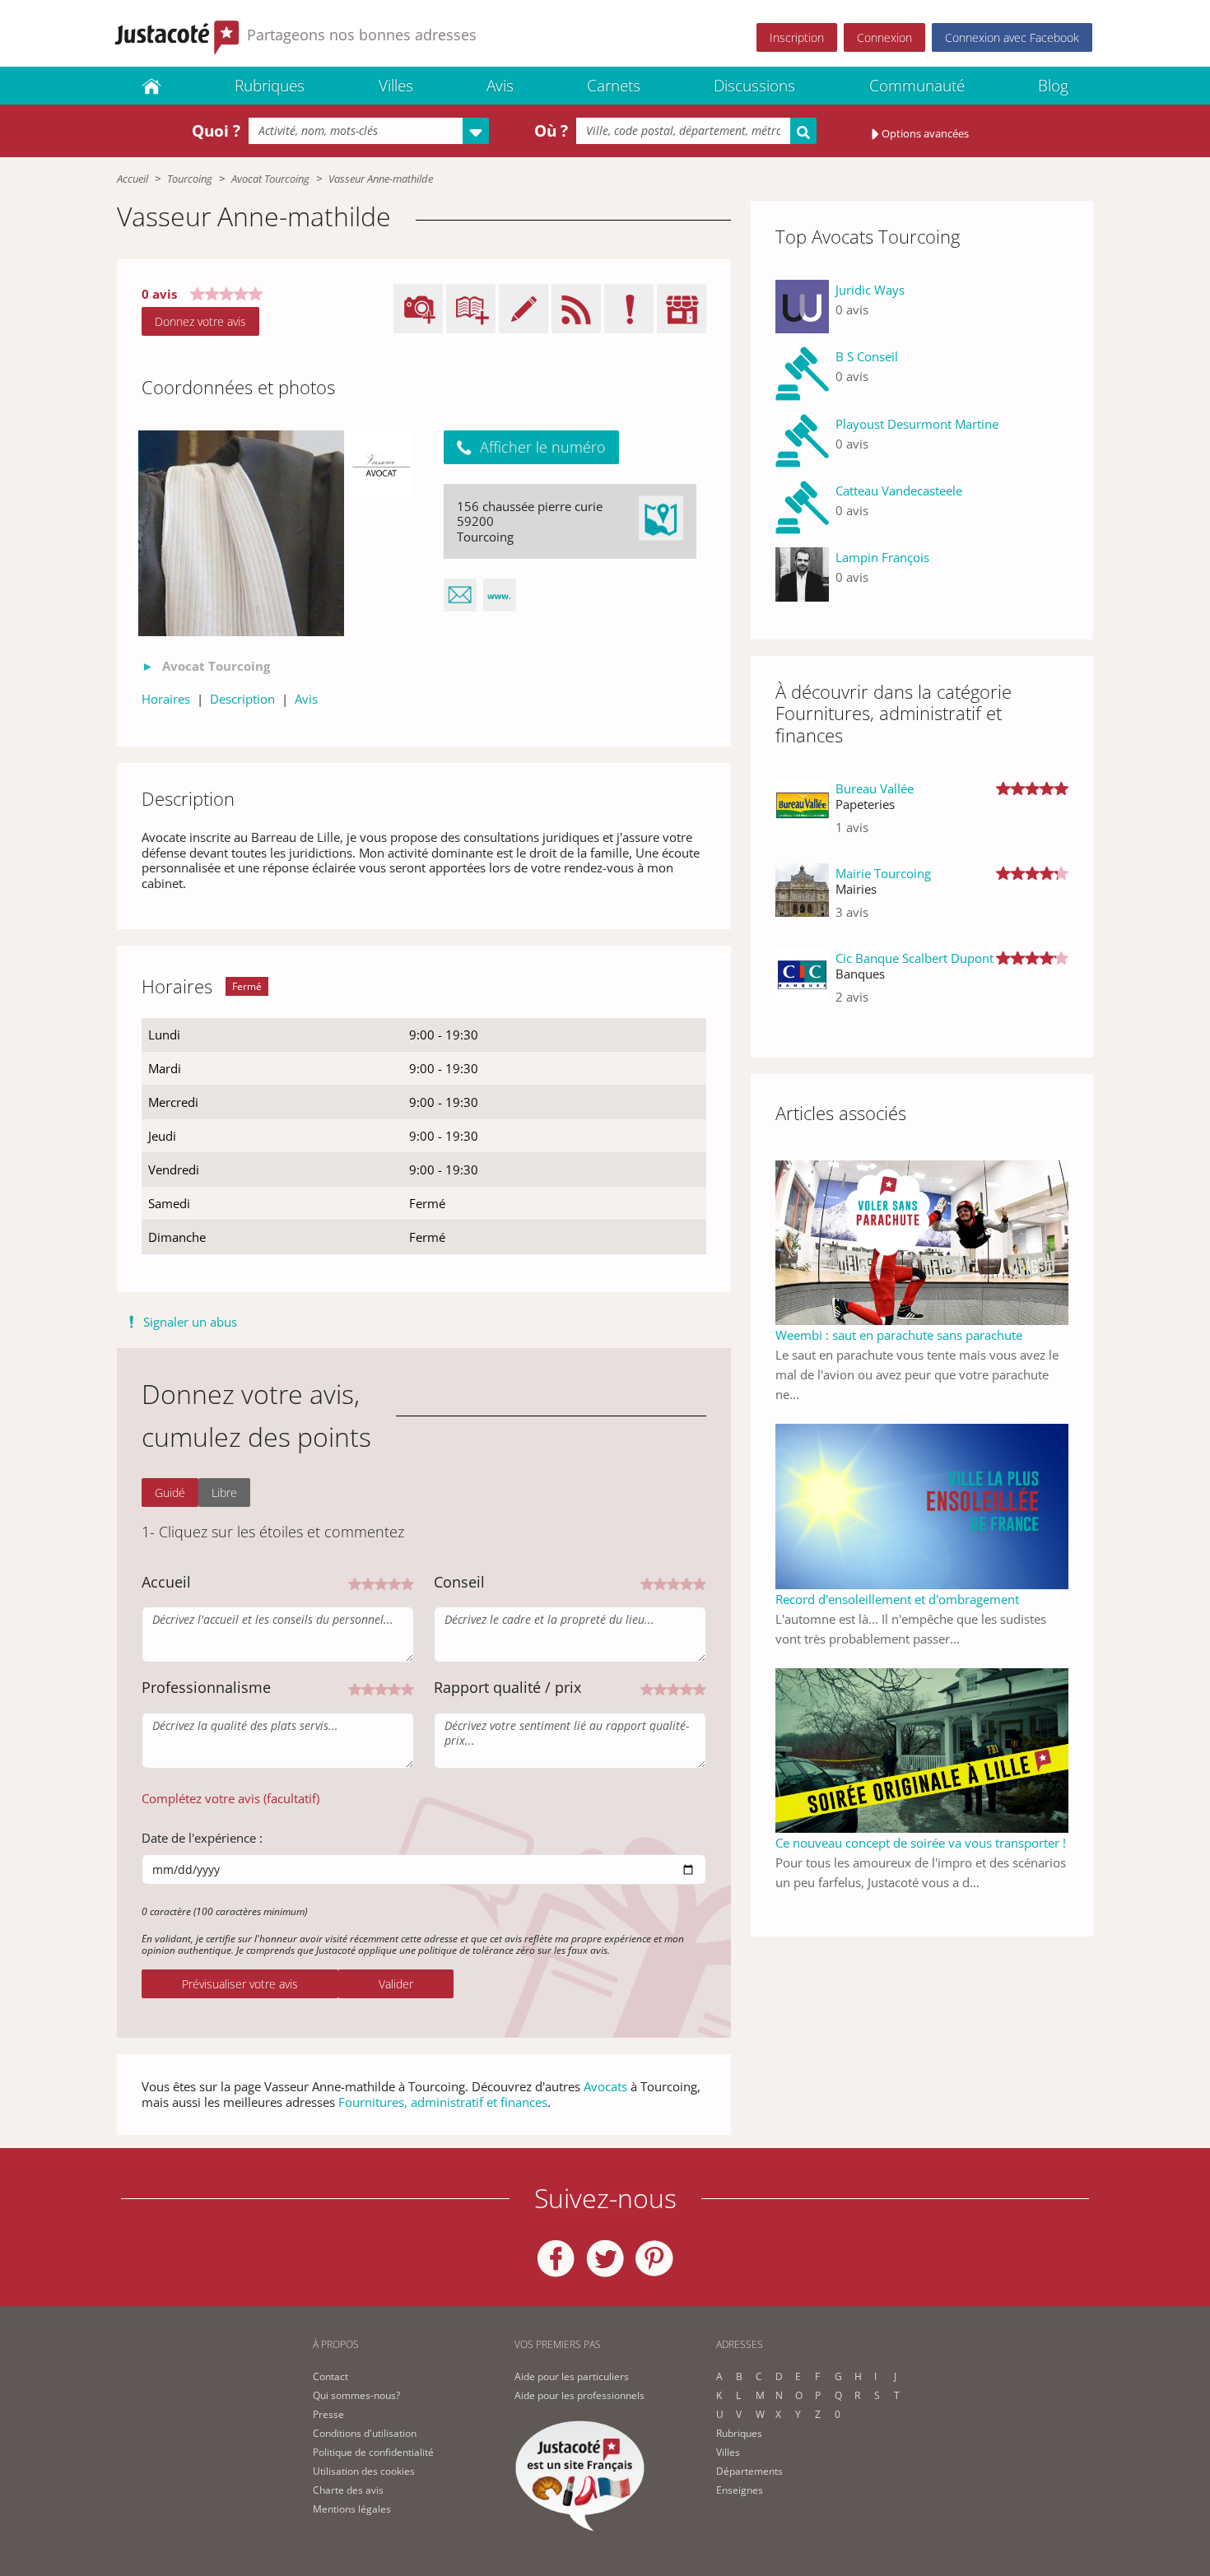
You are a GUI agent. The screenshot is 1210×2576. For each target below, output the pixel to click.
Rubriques (270, 86)
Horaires (166, 699)
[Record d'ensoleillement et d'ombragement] (922, 1504)
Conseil (459, 1582)
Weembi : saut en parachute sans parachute (899, 1335)
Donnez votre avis (200, 321)
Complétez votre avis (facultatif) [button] (230, 1798)
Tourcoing (190, 179)
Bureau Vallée (875, 788)
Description (242, 699)
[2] (368, 1582)
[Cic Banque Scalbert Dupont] (802, 984)
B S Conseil (867, 356)
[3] (381, 1582)
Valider (396, 1984)
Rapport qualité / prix (507, 1687)
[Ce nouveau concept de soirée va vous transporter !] (922, 1749)
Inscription (797, 37)
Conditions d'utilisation (365, 2433)
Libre (224, 1493)
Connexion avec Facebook (1012, 37)
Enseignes (740, 2490)
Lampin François (882, 557)
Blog (1053, 86)
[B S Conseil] (802, 373)
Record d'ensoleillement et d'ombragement (897, 1599)
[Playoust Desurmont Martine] (802, 441)
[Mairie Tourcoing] (802, 899)
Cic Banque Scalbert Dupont (914, 958)
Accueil (133, 179)
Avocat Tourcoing (270, 179)
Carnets (614, 86)
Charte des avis (348, 2490)
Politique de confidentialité (373, 2452)
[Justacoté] (151, 86)
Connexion (884, 37)
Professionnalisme (206, 1687)
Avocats (605, 2086)
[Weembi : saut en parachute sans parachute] (922, 1241)
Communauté (917, 86)
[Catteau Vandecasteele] (802, 507)
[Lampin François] (802, 574)
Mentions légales (352, 2509)
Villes (396, 86)
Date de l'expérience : (202, 1838)
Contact (330, 2376)
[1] (355, 1582)
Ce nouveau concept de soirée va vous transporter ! (921, 1843)
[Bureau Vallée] (802, 814)
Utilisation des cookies (364, 2471)
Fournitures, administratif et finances (443, 2102)
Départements (749, 2471)
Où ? (551, 131)
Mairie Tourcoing (883, 873)
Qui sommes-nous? (356, 2395)
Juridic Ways (870, 290)
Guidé (170, 1493)
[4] (394, 1582)
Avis (500, 86)
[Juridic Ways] (802, 307)
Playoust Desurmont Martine (917, 424)
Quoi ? (216, 131)
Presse (328, 2414)
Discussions (754, 86)
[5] (407, 1582)
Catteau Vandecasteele (899, 491)
